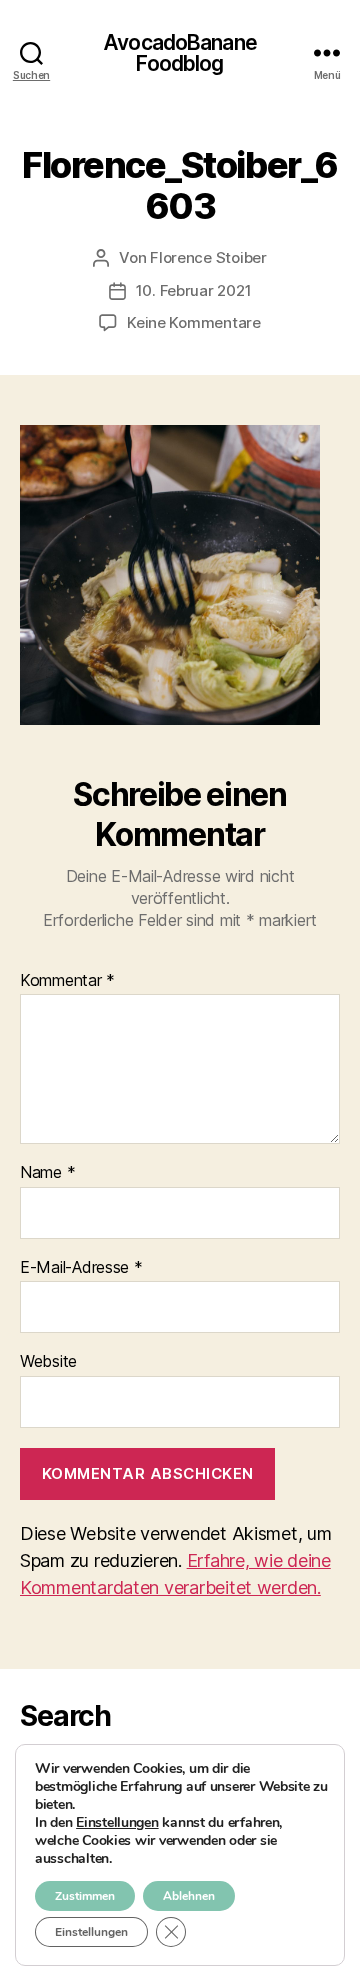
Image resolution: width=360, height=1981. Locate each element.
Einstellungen (117, 1823)
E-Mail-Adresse (81, 1268)
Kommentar (67, 981)
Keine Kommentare (194, 322)
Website (48, 1362)
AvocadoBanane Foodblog (180, 53)
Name (47, 1173)
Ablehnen (189, 1896)
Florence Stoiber (208, 257)
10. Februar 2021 (194, 290)
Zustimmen (85, 1896)
